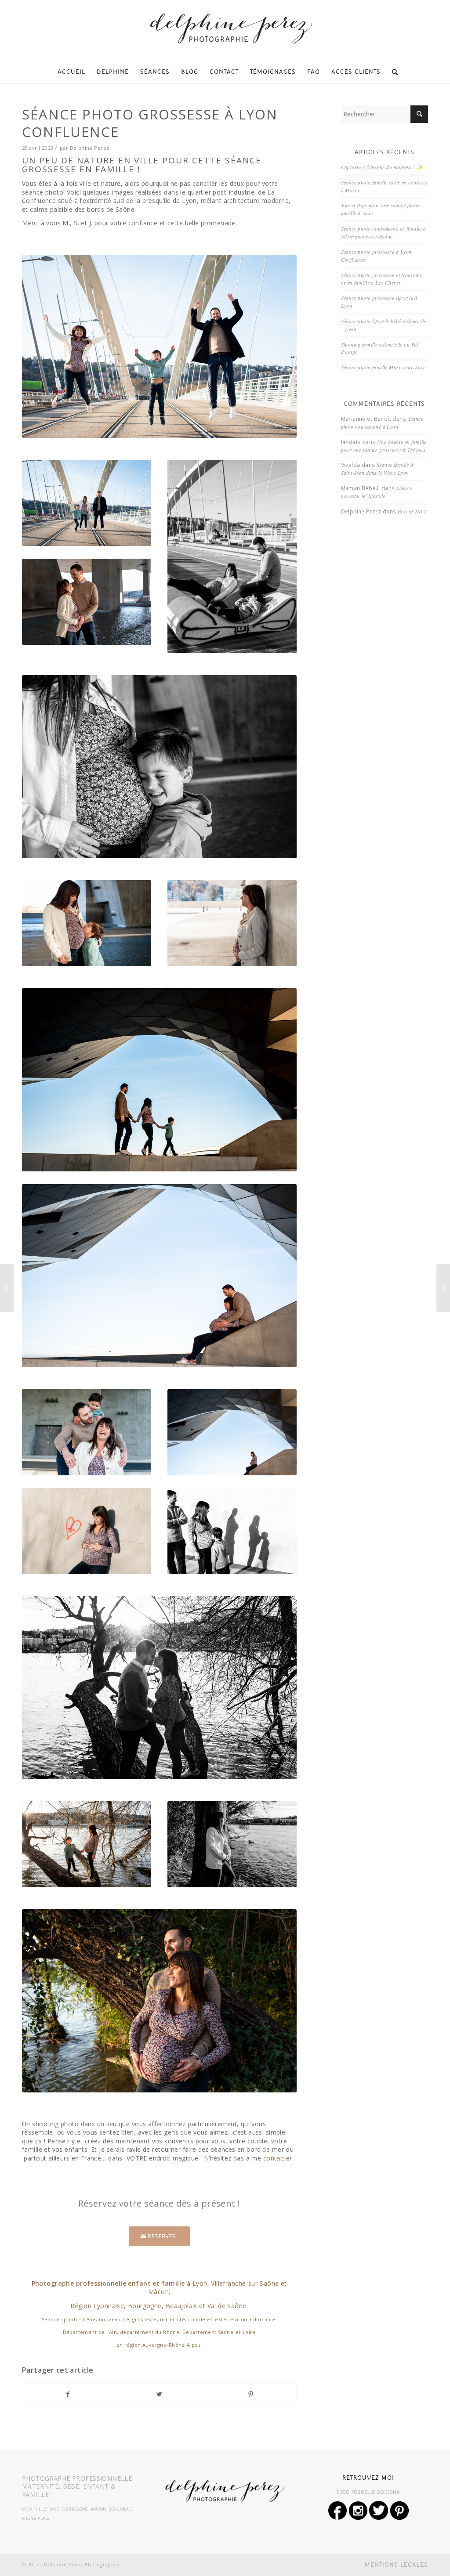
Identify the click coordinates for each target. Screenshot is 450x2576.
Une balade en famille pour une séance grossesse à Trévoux (384, 446)
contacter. (278, 2158)
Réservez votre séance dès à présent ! (159, 2203)
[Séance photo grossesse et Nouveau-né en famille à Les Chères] (7, 1288)
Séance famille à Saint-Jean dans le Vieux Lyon (377, 469)
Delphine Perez (90, 148)
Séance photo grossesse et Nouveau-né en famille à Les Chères (382, 279)
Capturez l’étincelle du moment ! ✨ (382, 167)
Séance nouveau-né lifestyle (377, 492)
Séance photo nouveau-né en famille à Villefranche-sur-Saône (384, 232)
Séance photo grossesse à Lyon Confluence (150, 123)
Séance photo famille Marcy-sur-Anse (383, 367)
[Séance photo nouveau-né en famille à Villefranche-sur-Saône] (443, 1288)
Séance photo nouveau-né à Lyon (382, 423)
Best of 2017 (412, 511)
